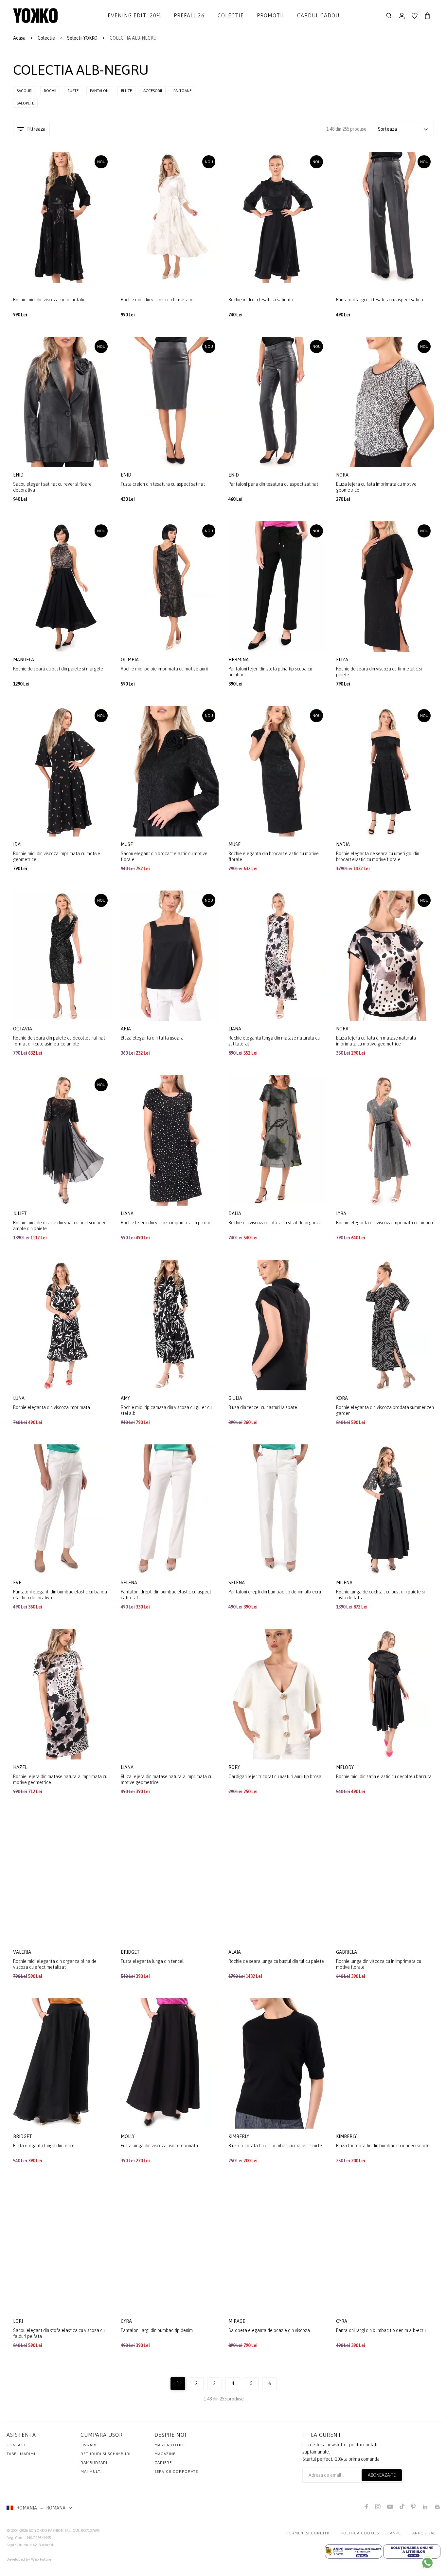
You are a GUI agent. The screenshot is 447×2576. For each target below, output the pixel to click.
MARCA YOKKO (170, 2445)
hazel (21, 1767)
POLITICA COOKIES (360, 2533)
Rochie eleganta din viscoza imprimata (52, 1407)
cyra (127, 2321)
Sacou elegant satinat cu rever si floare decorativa (52, 487)
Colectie (231, 15)
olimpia (130, 660)
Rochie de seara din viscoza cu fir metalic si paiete (379, 672)
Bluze (126, 91)
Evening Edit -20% (134, 15)
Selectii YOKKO (82, 38)
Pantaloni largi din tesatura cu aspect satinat (380, 300)
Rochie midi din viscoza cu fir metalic (49, 300)
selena (129, 1583)
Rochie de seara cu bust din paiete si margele (58, 669)
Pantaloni (100, 91)
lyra (342, 1213)
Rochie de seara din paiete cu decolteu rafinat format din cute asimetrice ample (59, 1041)
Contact (16, 2445)
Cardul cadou (318, 15)
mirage (237, 2321)
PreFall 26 (189, 15)
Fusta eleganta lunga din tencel (152, 1961)
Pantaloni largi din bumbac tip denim (157, 2330)
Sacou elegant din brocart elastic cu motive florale (164, 856)
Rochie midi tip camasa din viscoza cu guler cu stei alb (166, 1410)
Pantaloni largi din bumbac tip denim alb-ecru (381, 2330)
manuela (24, 660)
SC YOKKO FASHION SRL (50, 2530)
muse (127, 844)
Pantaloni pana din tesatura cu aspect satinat (273, 484)
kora (342, 1398)
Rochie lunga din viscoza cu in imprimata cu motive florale (379, 1964)
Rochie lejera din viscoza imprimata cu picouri (166, 1223)
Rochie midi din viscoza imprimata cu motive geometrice (57, 856)
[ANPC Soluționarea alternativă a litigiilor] (354, 2551)
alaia (235, 1952)
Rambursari (94, 2463)
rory (235, 1767)
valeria (23, 1952)
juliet (20, 1213)
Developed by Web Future (29, 2559)
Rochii (50, 91)
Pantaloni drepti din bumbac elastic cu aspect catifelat (166, 1595)
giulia (236, 1398)
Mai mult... (92, 2472)
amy (126, 1398)
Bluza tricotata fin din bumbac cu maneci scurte (275, 2146)
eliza (343, 660)
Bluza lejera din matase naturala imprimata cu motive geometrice (167, 1779)
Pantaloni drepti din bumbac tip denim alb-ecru (275, 1592)
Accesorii (153, 91)
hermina (239, 660)
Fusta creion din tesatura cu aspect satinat (163, 484)
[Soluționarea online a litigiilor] (412, 2551)
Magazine (165, 2454)
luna (19, 1398)
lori (18, 2321)
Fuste (73, 91)
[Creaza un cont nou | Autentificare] (402, 16)
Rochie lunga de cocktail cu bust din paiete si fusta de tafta (380, 1595)
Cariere (163, 2463)
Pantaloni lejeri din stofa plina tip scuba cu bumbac (270, 672)
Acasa (19, 38)
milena (345, 1583)
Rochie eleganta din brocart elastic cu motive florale (274, 856)
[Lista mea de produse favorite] (415, 16)
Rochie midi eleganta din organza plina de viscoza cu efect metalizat (55, 1964)
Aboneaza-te (382, 2475)
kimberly (239, 2136)
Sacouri (25, 91)
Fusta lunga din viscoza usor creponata (159, 2146)
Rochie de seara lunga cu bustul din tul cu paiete (276, 1961)
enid (19, 475)
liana (235, 1029)
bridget (131, 1952)
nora (343, 475)
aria (126, 1029)
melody (345, 1767)
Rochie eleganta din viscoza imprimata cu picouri (384, 1223)
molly (128, 2136)
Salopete (25, 103)
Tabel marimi (21, 2454)
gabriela (347, 1952)
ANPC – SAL (424, 2533)
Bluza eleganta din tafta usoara (152, 1038)
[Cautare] (389, 16)
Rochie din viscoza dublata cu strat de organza (275, 1223)
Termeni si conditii (308, 2533)
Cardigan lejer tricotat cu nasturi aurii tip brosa (275, 1777)
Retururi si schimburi (106, 2454)
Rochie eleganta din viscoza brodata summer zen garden (385, 1410)
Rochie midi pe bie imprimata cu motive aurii (164, 669)
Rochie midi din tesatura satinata (261, 300)
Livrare (89, 2445)
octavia (23, 1029)
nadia (343, 844)
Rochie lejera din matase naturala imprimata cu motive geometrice (60, 1779)
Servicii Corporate (176, 2472)
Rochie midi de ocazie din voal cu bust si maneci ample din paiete (60, 1226)
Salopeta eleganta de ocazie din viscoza (269, 2330)
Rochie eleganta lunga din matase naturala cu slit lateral (274, 1041)
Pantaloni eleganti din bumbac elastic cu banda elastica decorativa (60, 1595)
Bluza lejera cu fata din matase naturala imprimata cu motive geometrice (376, 1041)
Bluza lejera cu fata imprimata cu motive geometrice (376, 487)
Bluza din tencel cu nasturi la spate (263, 1407)
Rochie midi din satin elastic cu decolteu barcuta (384, 1777)
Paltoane (182, 91)
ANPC (396, 2533)
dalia (235, 1213)
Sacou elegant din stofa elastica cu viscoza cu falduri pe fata (59, 2333)
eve (18, 1583)
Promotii (270, 15)
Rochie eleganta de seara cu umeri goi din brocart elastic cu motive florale (378, 856)
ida (17, 844)
